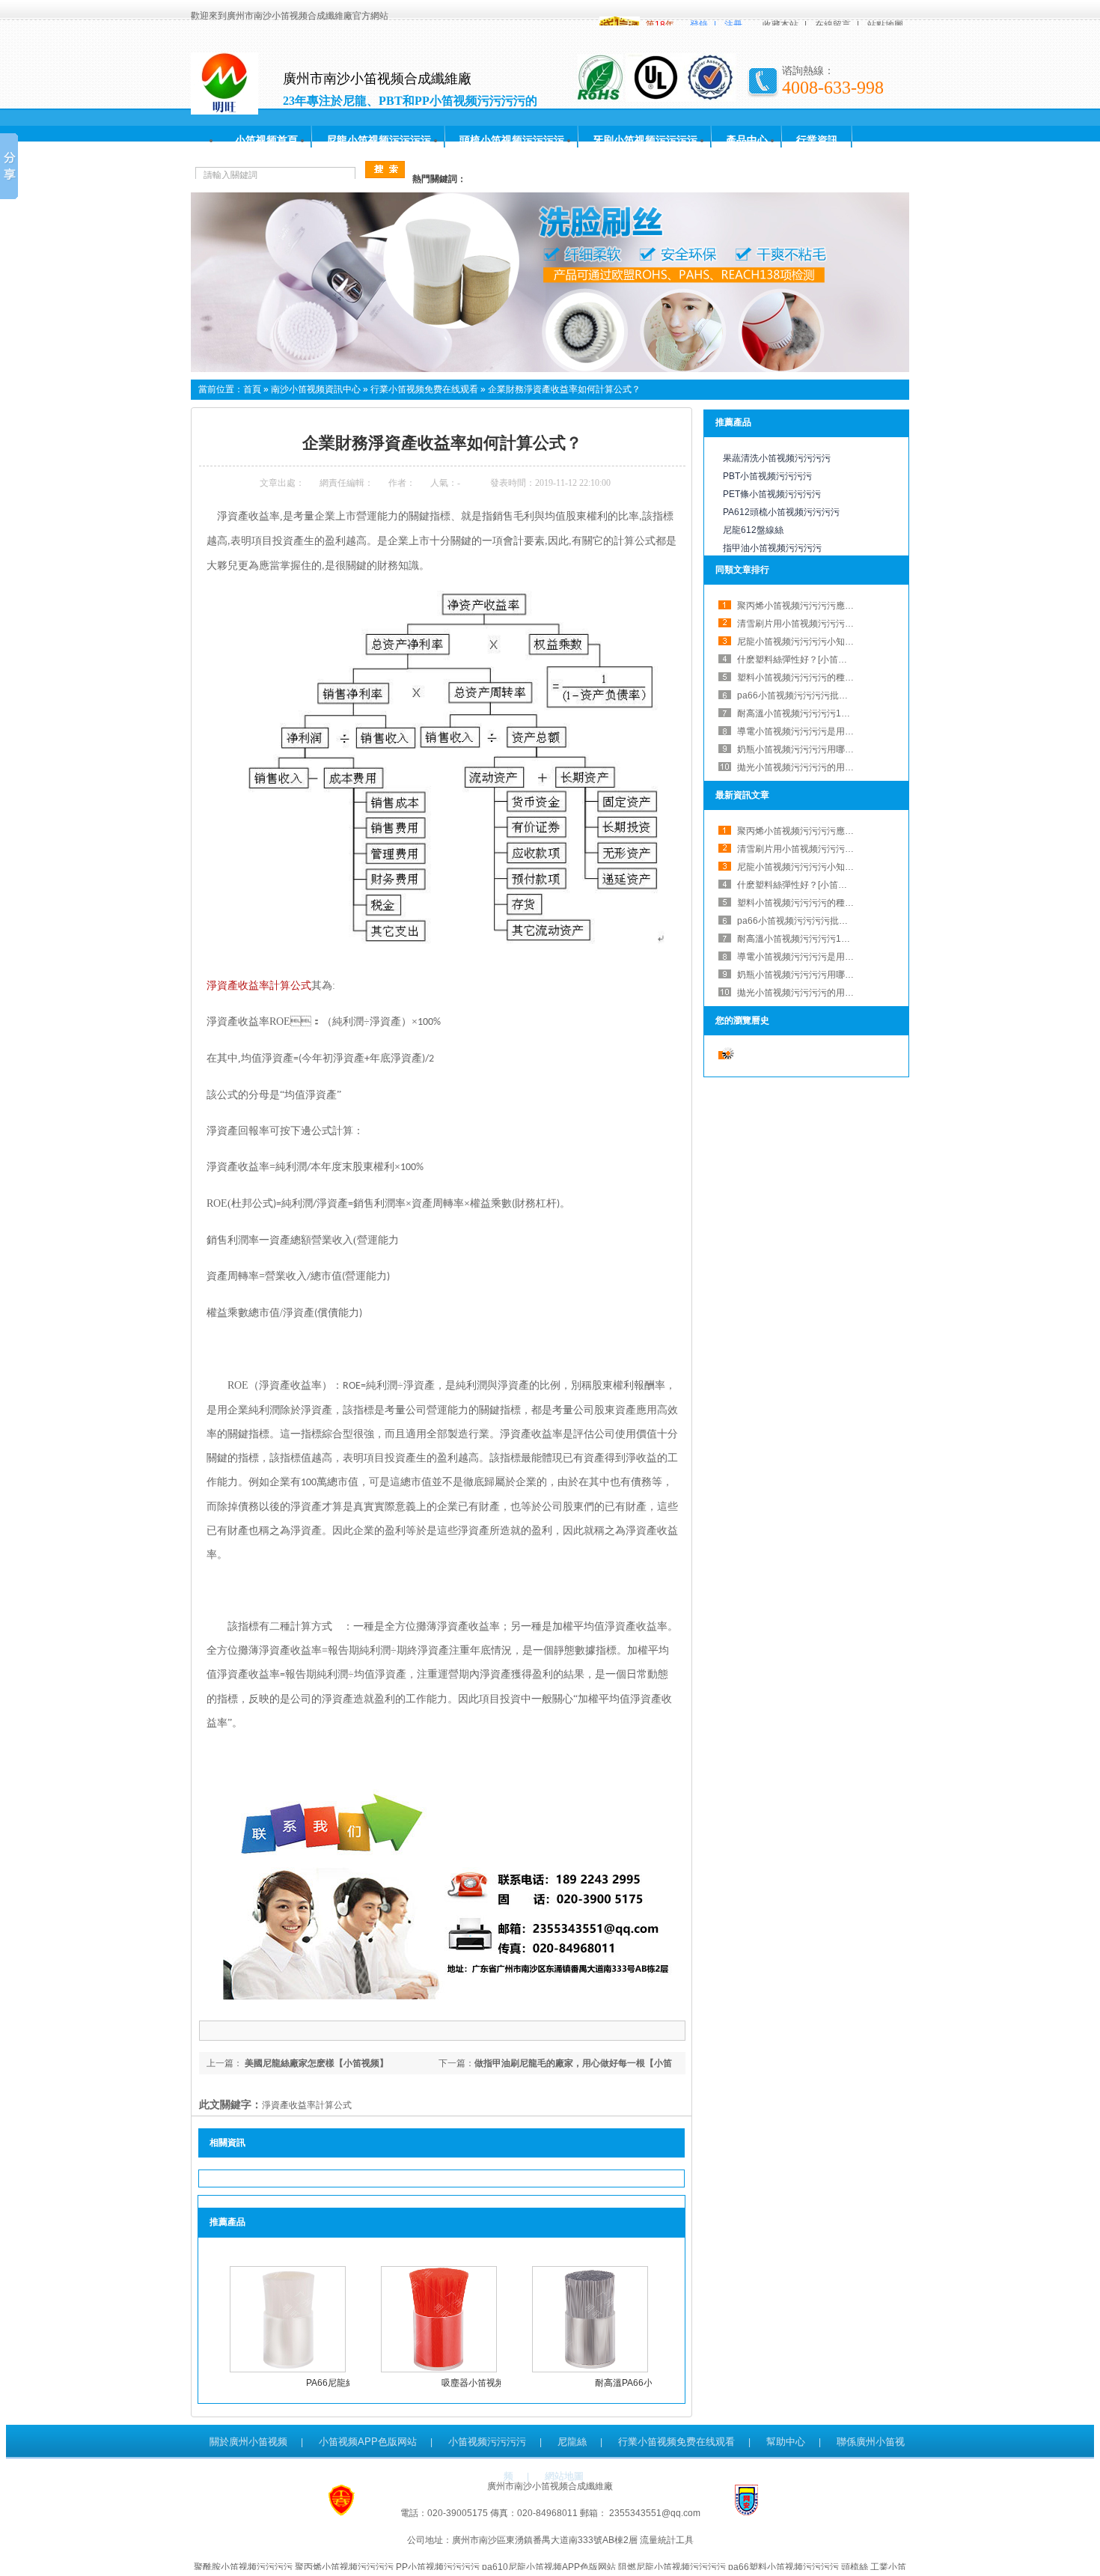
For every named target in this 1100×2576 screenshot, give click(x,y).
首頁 (252, 389)
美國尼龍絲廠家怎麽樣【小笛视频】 (315, 2063)
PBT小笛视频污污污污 (767, 476)
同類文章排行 (742, 570)
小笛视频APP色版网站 (368, 2442)
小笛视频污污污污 (487, 2442)
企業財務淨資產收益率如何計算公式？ (564, 389)
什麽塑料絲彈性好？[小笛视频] (798, 660)
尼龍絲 (572, 2442)
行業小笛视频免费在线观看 (424, 389)
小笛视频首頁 (266, 140)
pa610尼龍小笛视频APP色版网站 (549, 2567)
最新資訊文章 (742, 795)
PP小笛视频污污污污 (438, 2567)
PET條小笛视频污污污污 (772, 494)
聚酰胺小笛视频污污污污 (243, 2567)
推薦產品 (733, 422)
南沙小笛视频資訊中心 (316, 389)
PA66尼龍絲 (330, 2383)
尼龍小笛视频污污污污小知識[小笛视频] (816, 642)
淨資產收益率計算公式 (259, 986)
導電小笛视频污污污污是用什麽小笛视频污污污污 (836, 731)
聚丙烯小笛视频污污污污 (344, 2567)
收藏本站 (780, 25)
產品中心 (747, 140)
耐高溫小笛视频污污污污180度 (799, 713)
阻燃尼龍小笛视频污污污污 (672, 2567)
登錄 (699, 25)
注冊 (733, 25)
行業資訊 (817, 140)
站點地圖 (885, 25)
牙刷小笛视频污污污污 (645, 140)
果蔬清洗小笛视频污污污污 (777, 458)
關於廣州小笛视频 (248, 2442)
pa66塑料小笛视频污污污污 (783, 2567)
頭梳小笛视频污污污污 (512, 140)
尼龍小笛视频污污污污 (379, 140)
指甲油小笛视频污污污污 (772, 548)
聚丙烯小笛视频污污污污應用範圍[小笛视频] (825, 606)
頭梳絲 (855, 2567)
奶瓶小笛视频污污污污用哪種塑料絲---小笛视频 (831, 749)
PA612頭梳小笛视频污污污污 (781, 512)
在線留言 (833, 25)
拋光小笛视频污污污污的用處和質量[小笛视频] (829, 767)
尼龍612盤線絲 (753, 530)
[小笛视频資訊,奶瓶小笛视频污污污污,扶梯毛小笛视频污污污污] (550, 369)
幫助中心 (786, 2442)
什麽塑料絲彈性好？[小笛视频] (798, 885)
